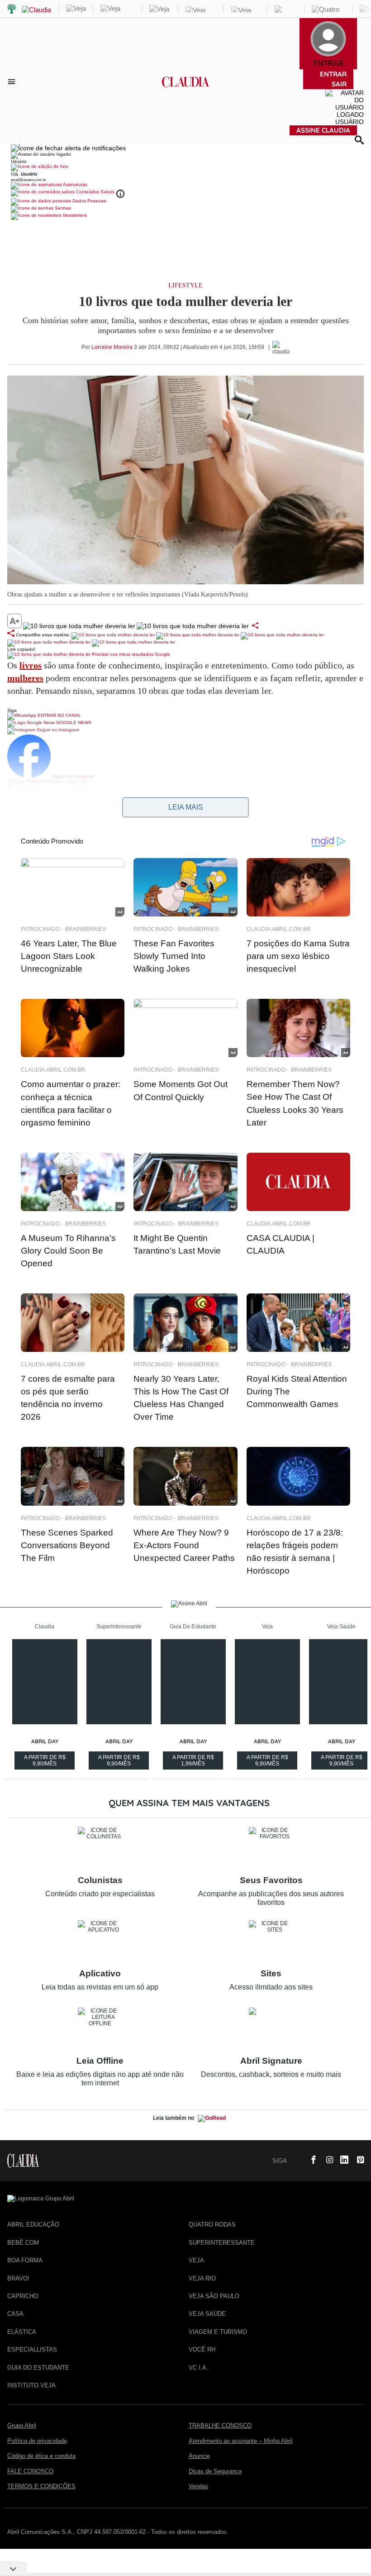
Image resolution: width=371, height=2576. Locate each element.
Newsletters (74, 215)
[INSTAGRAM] (326, 2161)
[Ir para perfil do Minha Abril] (185, 167)
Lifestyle (185, 285)
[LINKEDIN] (342, 2161)
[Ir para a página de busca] (359, 140)
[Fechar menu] (68, 148)
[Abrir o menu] (13, 81)
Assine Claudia (323, 130)
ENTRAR (333, 74)
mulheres (25, 678)
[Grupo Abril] (12, 9)
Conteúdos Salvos (95, 192)
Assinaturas (75, 184)
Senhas (62, 208)
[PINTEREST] (357, 2161)
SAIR (339, 84)
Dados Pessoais (89, 201)
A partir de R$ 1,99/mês (194, 1762)
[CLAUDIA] (186, 90)
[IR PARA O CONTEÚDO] (295, 2161)
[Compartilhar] (255, 625)
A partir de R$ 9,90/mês (46, 1762)
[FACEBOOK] (311, 2161)
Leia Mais (186, 807)
